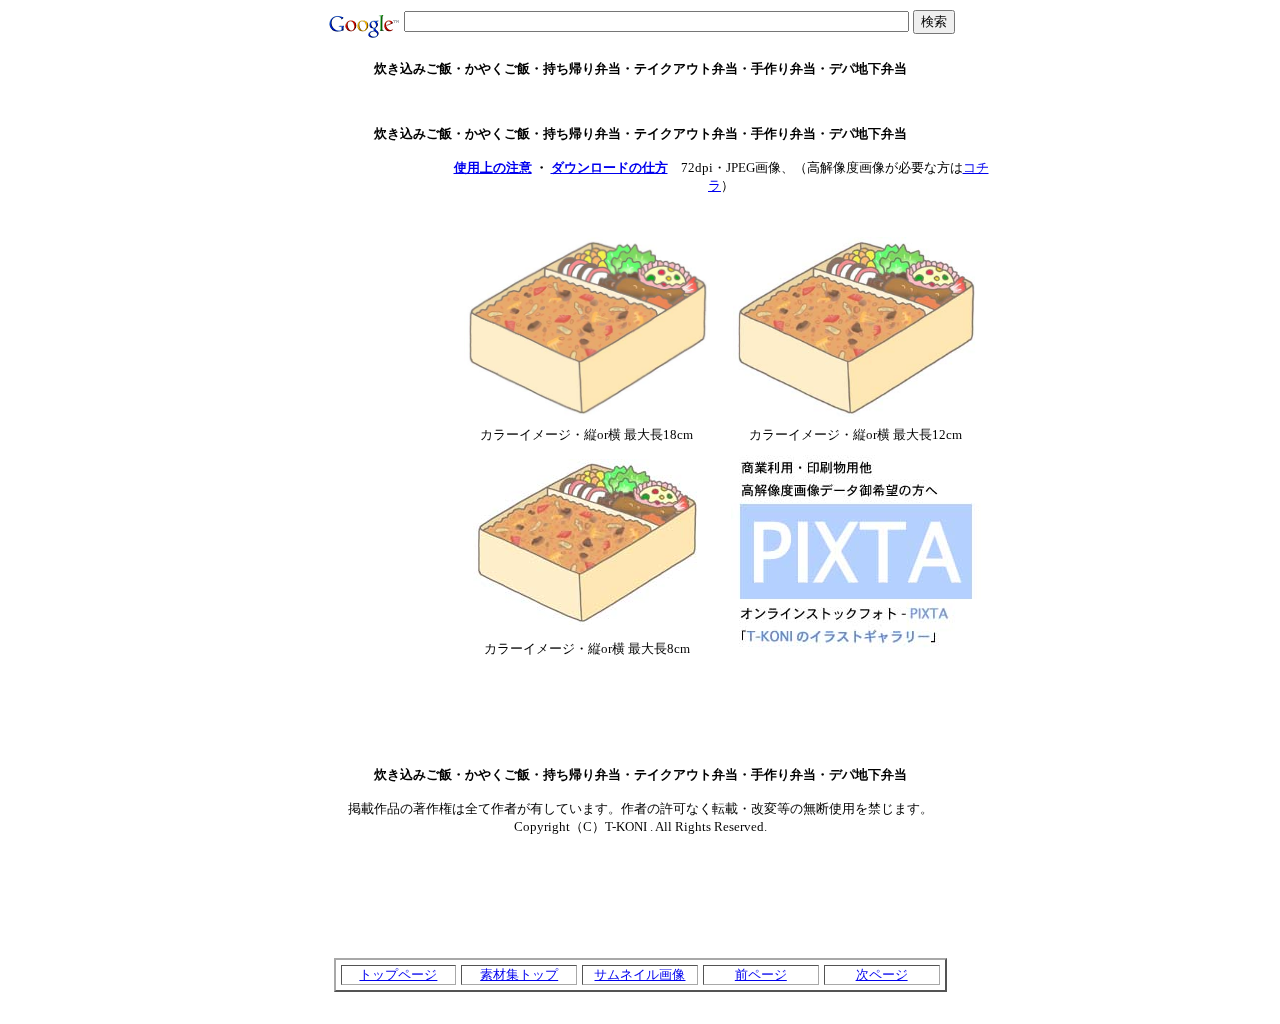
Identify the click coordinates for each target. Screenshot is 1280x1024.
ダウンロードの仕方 (609, 167)
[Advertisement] (640, 101)
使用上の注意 (493, 167)
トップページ (398, 974)
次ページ (882, 974)
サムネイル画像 (639, 974)
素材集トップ (519, 974)
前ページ (761, 974)
